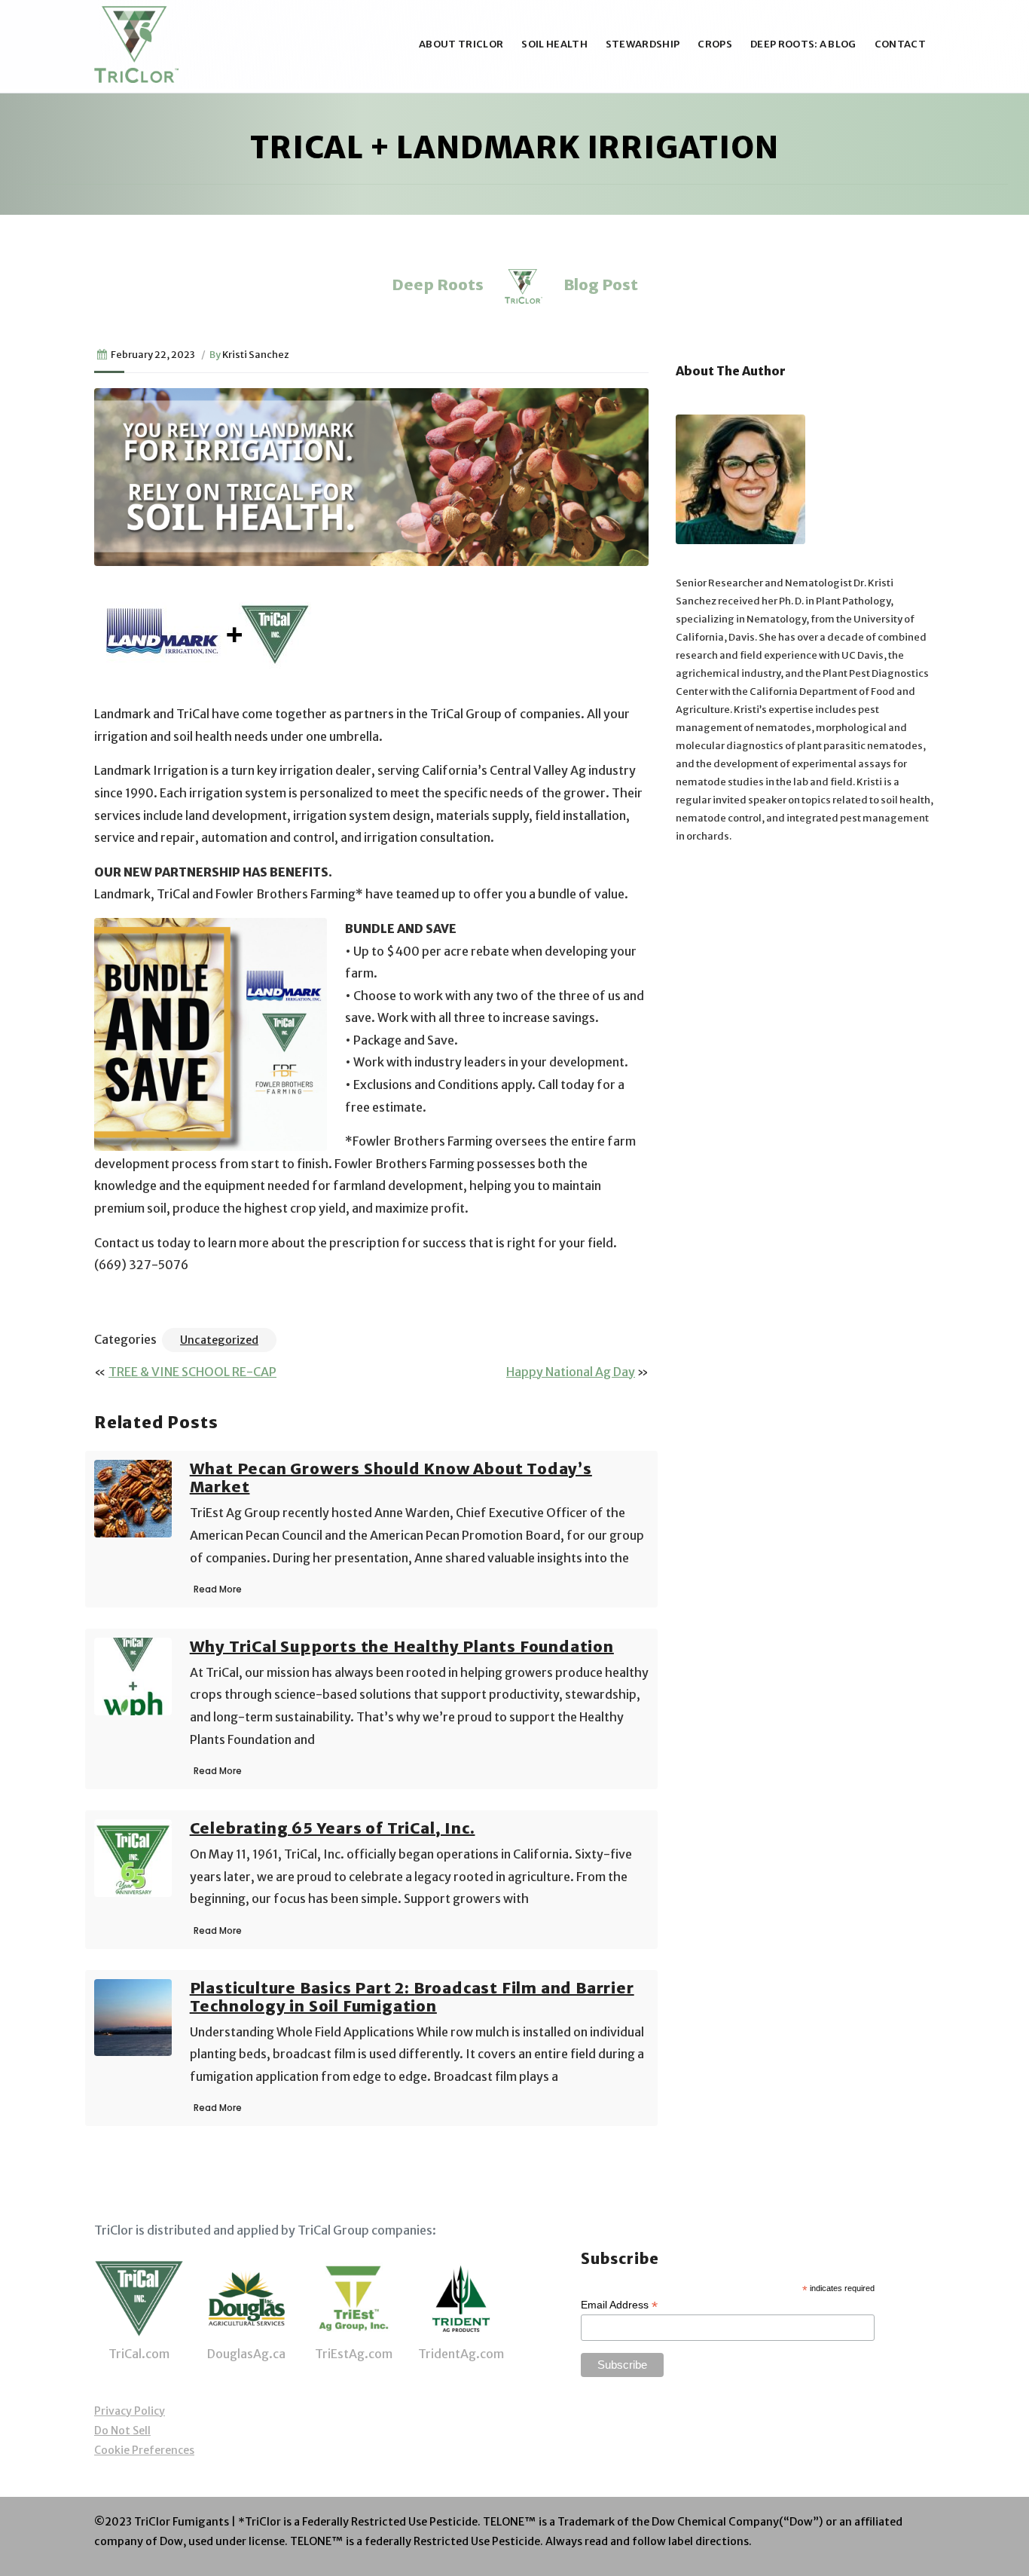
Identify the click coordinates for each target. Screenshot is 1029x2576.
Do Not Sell (122, 2431)
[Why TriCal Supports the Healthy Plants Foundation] (133, 1675)
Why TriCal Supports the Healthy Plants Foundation (402, 1646)
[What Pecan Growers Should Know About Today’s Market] (133, 1498)
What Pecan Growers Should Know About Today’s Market (391, 1478)
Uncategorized (219, 1340)
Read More (218, 1589)
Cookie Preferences (144, 2450)
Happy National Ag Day (571, 1372)
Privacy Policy (130, 2411)
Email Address (619, 2305)
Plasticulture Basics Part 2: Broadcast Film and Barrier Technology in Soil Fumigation (412, 1997)
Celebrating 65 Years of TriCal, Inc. (333, 1828)
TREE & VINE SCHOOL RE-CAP (192, 1372)
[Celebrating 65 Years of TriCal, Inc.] (133, 1857)
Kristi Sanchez (256, 354)
